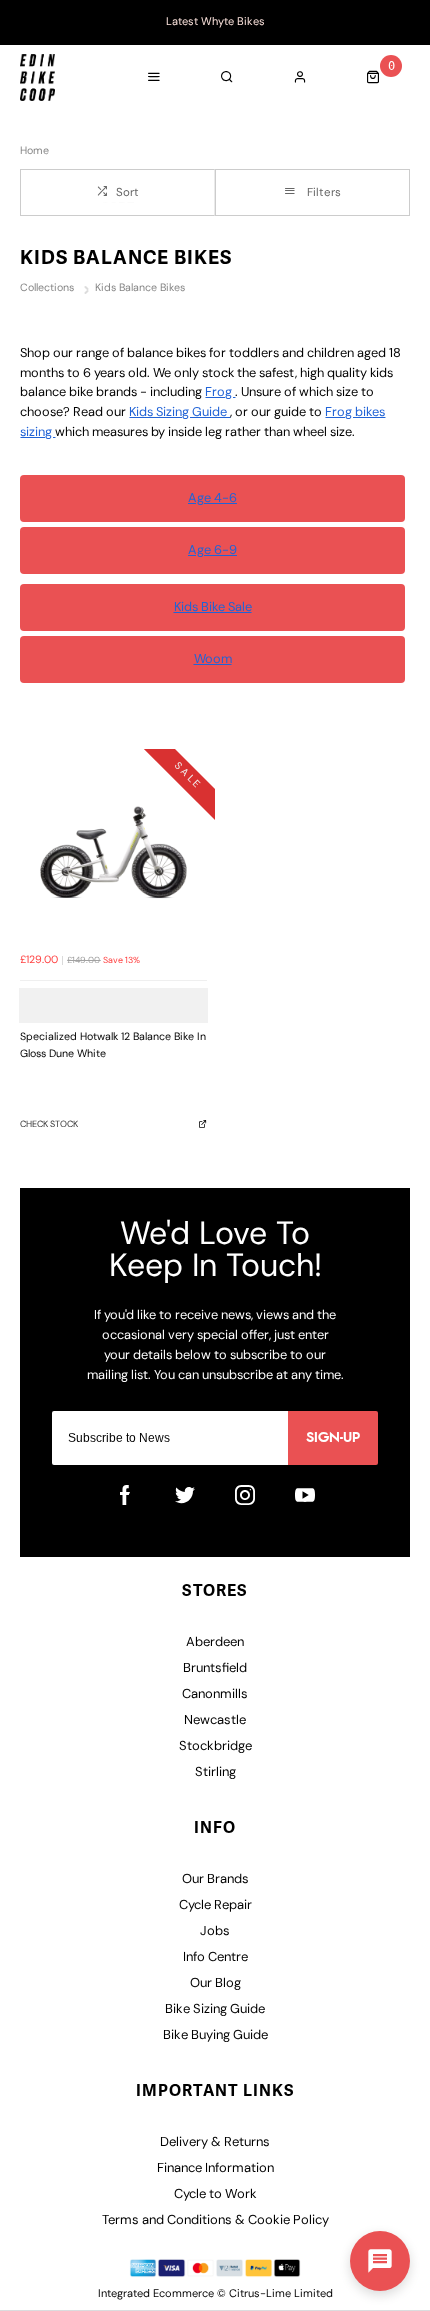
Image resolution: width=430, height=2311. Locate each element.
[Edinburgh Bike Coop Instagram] (245, 1495)
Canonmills (215, 1694)
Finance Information (215, 2168)
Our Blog (215, 1983)
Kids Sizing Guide (179, 412)
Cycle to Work (215, 2194)
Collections (48, 288)
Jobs (215, 1931)
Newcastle (215, 1720)
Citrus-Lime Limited (281, 2294)
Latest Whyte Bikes (215, 22)
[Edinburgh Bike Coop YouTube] (305, 1495)
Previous (24, 23)
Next (405, 23)
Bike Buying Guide (215, 2035)
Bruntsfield (215, 1668)
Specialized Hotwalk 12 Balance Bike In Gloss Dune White (113, 1046)
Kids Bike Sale (213, 607)
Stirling (215, 1772)
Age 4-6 (212, 498)
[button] (380, 2261)
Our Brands (215, 1879)
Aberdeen (215, 1642)
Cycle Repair (215, 1905)
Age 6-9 (212, 550)
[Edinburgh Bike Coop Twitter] (185, 1495)
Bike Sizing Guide (215, 2009)
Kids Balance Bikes (140, 288)
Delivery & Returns (215, 2142)
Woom (213, 659)
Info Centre (215, 1957)
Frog (220, 392)
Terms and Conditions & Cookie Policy (215, 2220)
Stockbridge (215, 1746)
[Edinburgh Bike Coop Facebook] (125, 1495)
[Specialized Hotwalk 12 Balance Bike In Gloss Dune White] (113, 850)
